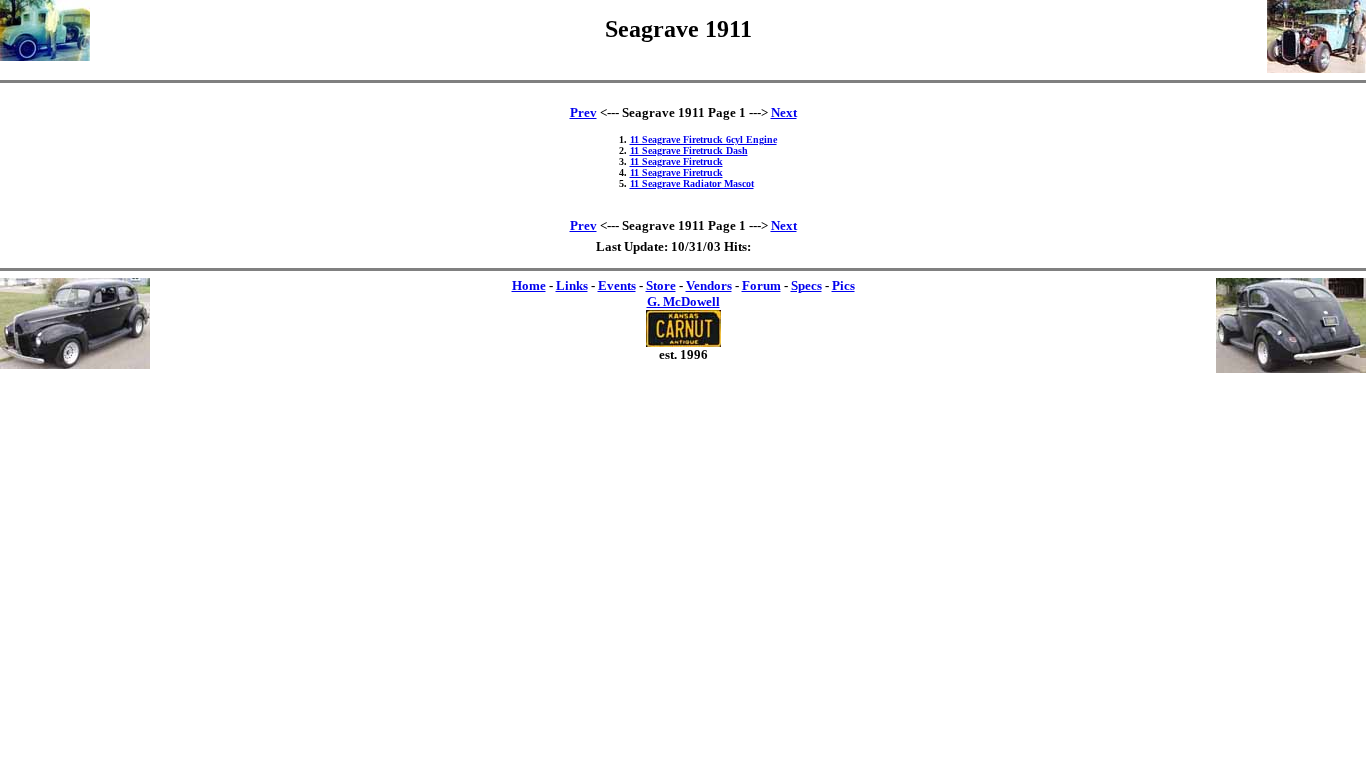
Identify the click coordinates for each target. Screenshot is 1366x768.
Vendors (709, 285)
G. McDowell (683, 301)
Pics (843, 285)
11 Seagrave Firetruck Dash (689, 150)
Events (617, 285)
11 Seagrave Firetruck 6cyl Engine (703, 139)
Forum (761, 285)
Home (529, 285)
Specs (806, 285)
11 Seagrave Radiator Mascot (692, 183)
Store (661, 285)
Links (572, 285)
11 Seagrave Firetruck (676, 161)
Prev (583, 112)
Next (784, 112)
